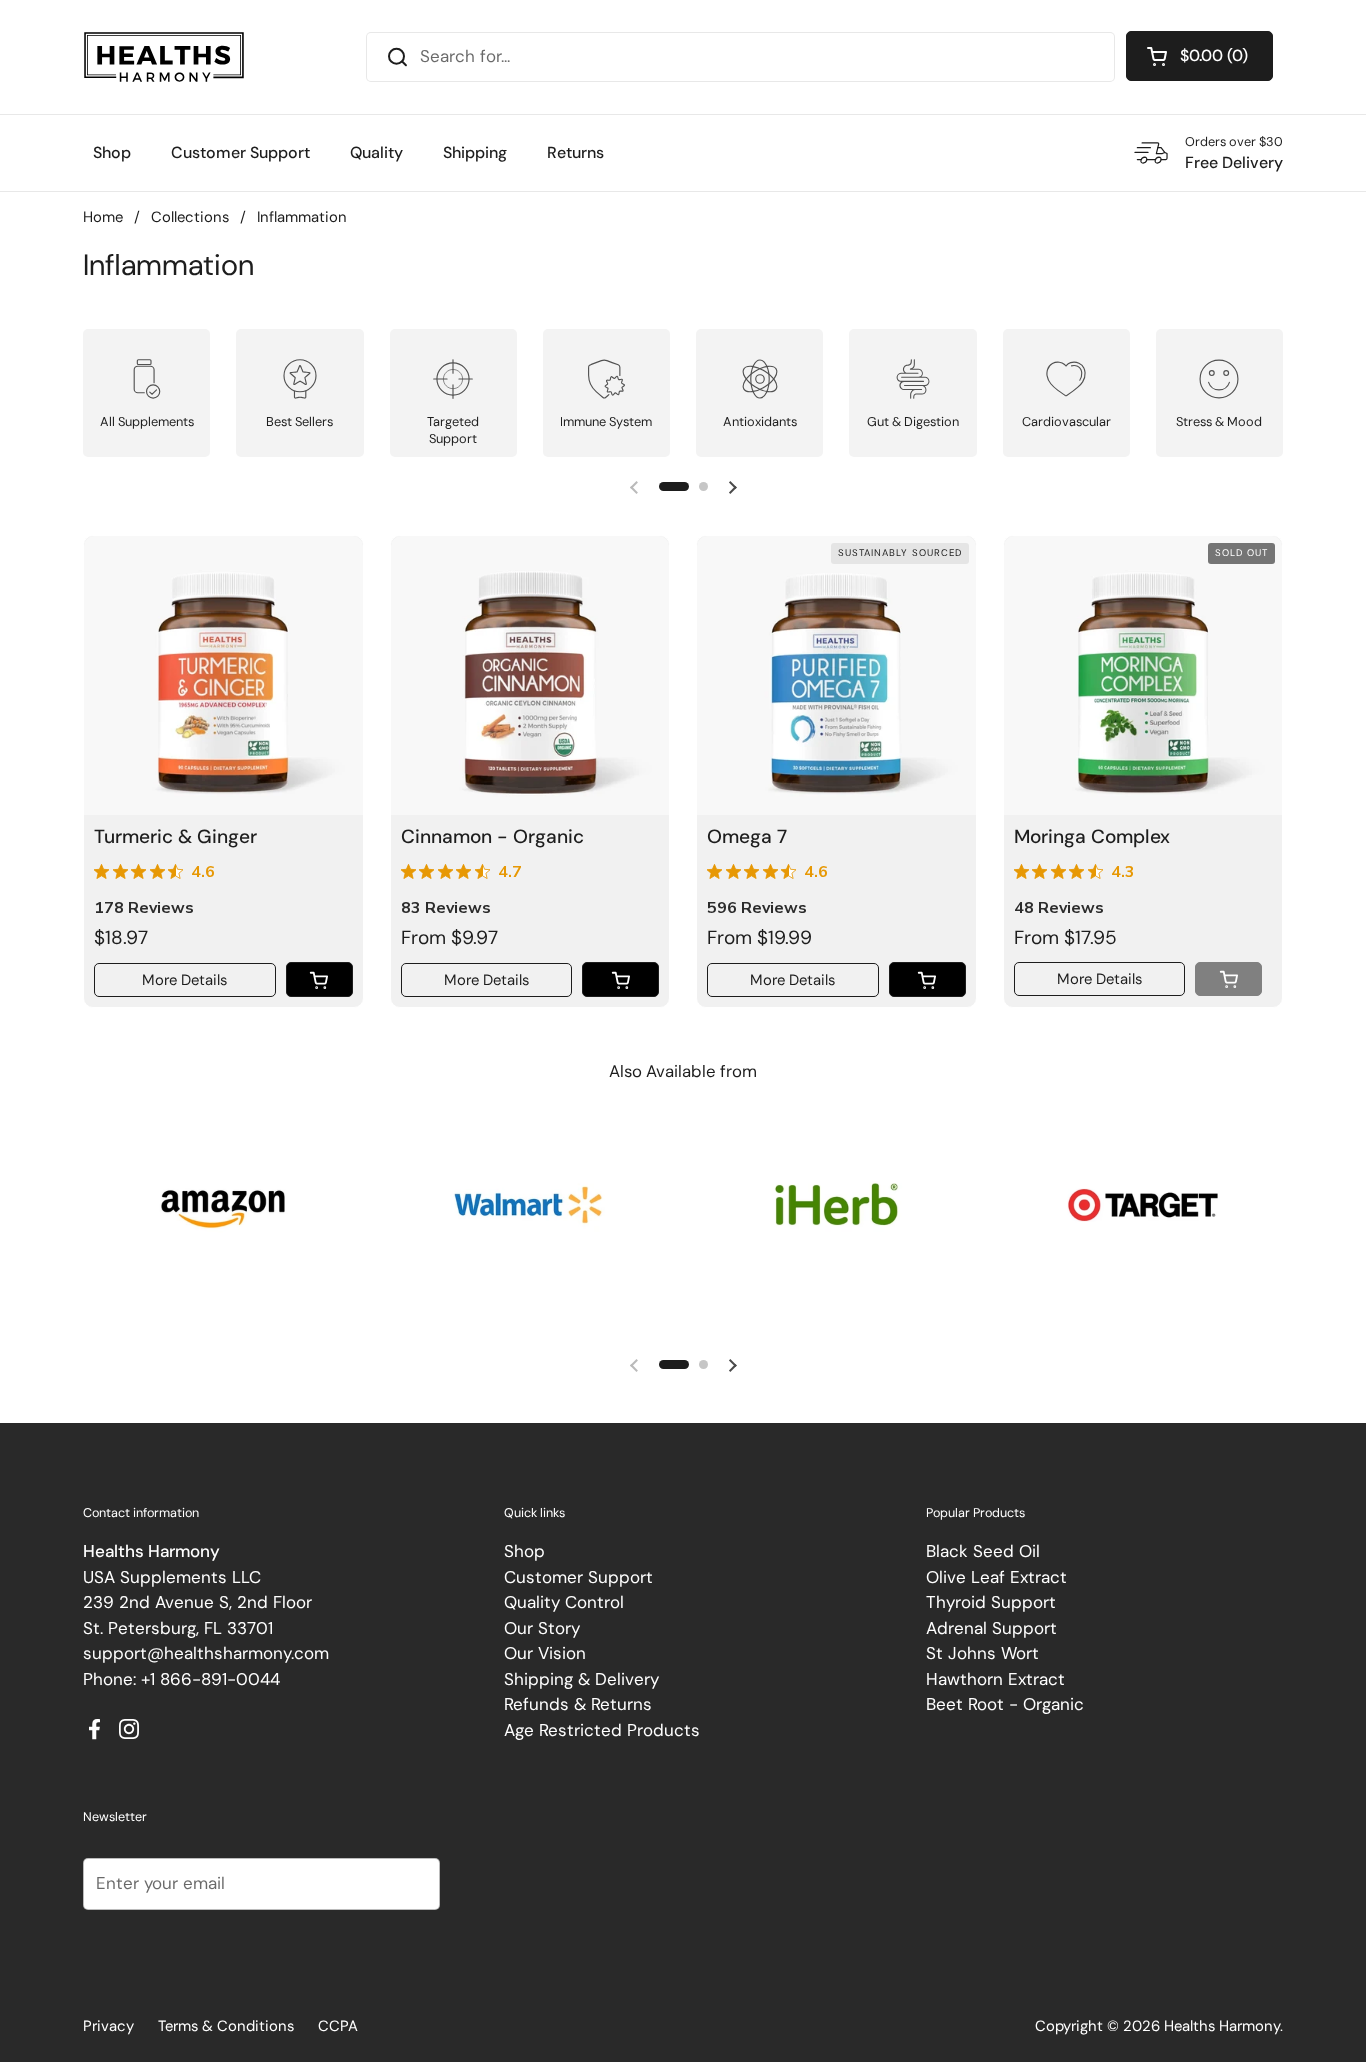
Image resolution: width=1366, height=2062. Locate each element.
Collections (190, 217)
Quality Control (564, 1602)
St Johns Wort (982, 1653)
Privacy (108, 2026)
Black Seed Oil (983, 1551)
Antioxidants (760, 421)
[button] (1199, 56)
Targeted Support (453, 430)
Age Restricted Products (602, 1730)
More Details (184, 980)
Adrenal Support (991, 1628)
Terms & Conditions (226, 2026)
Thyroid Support (991, 1602)
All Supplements (147, 421)
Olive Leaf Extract (996, 1577)
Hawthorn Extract (995, 1679)
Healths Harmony (1222, 2026)
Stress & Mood (1219, 421)
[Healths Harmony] (164, 57)
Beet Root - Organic (1005, 1704)
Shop (524, 1551)
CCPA (338, 2026)
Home (103, 217)
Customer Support (578, 1577)
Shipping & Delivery (581, 1679)
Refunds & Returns (578, 1704)
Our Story (542, 1628)
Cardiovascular (1066, 421)
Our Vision (545, 1653)
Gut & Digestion (913, 421)
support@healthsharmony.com (206, 1653)
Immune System (606, 421)
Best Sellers (299, 421)
